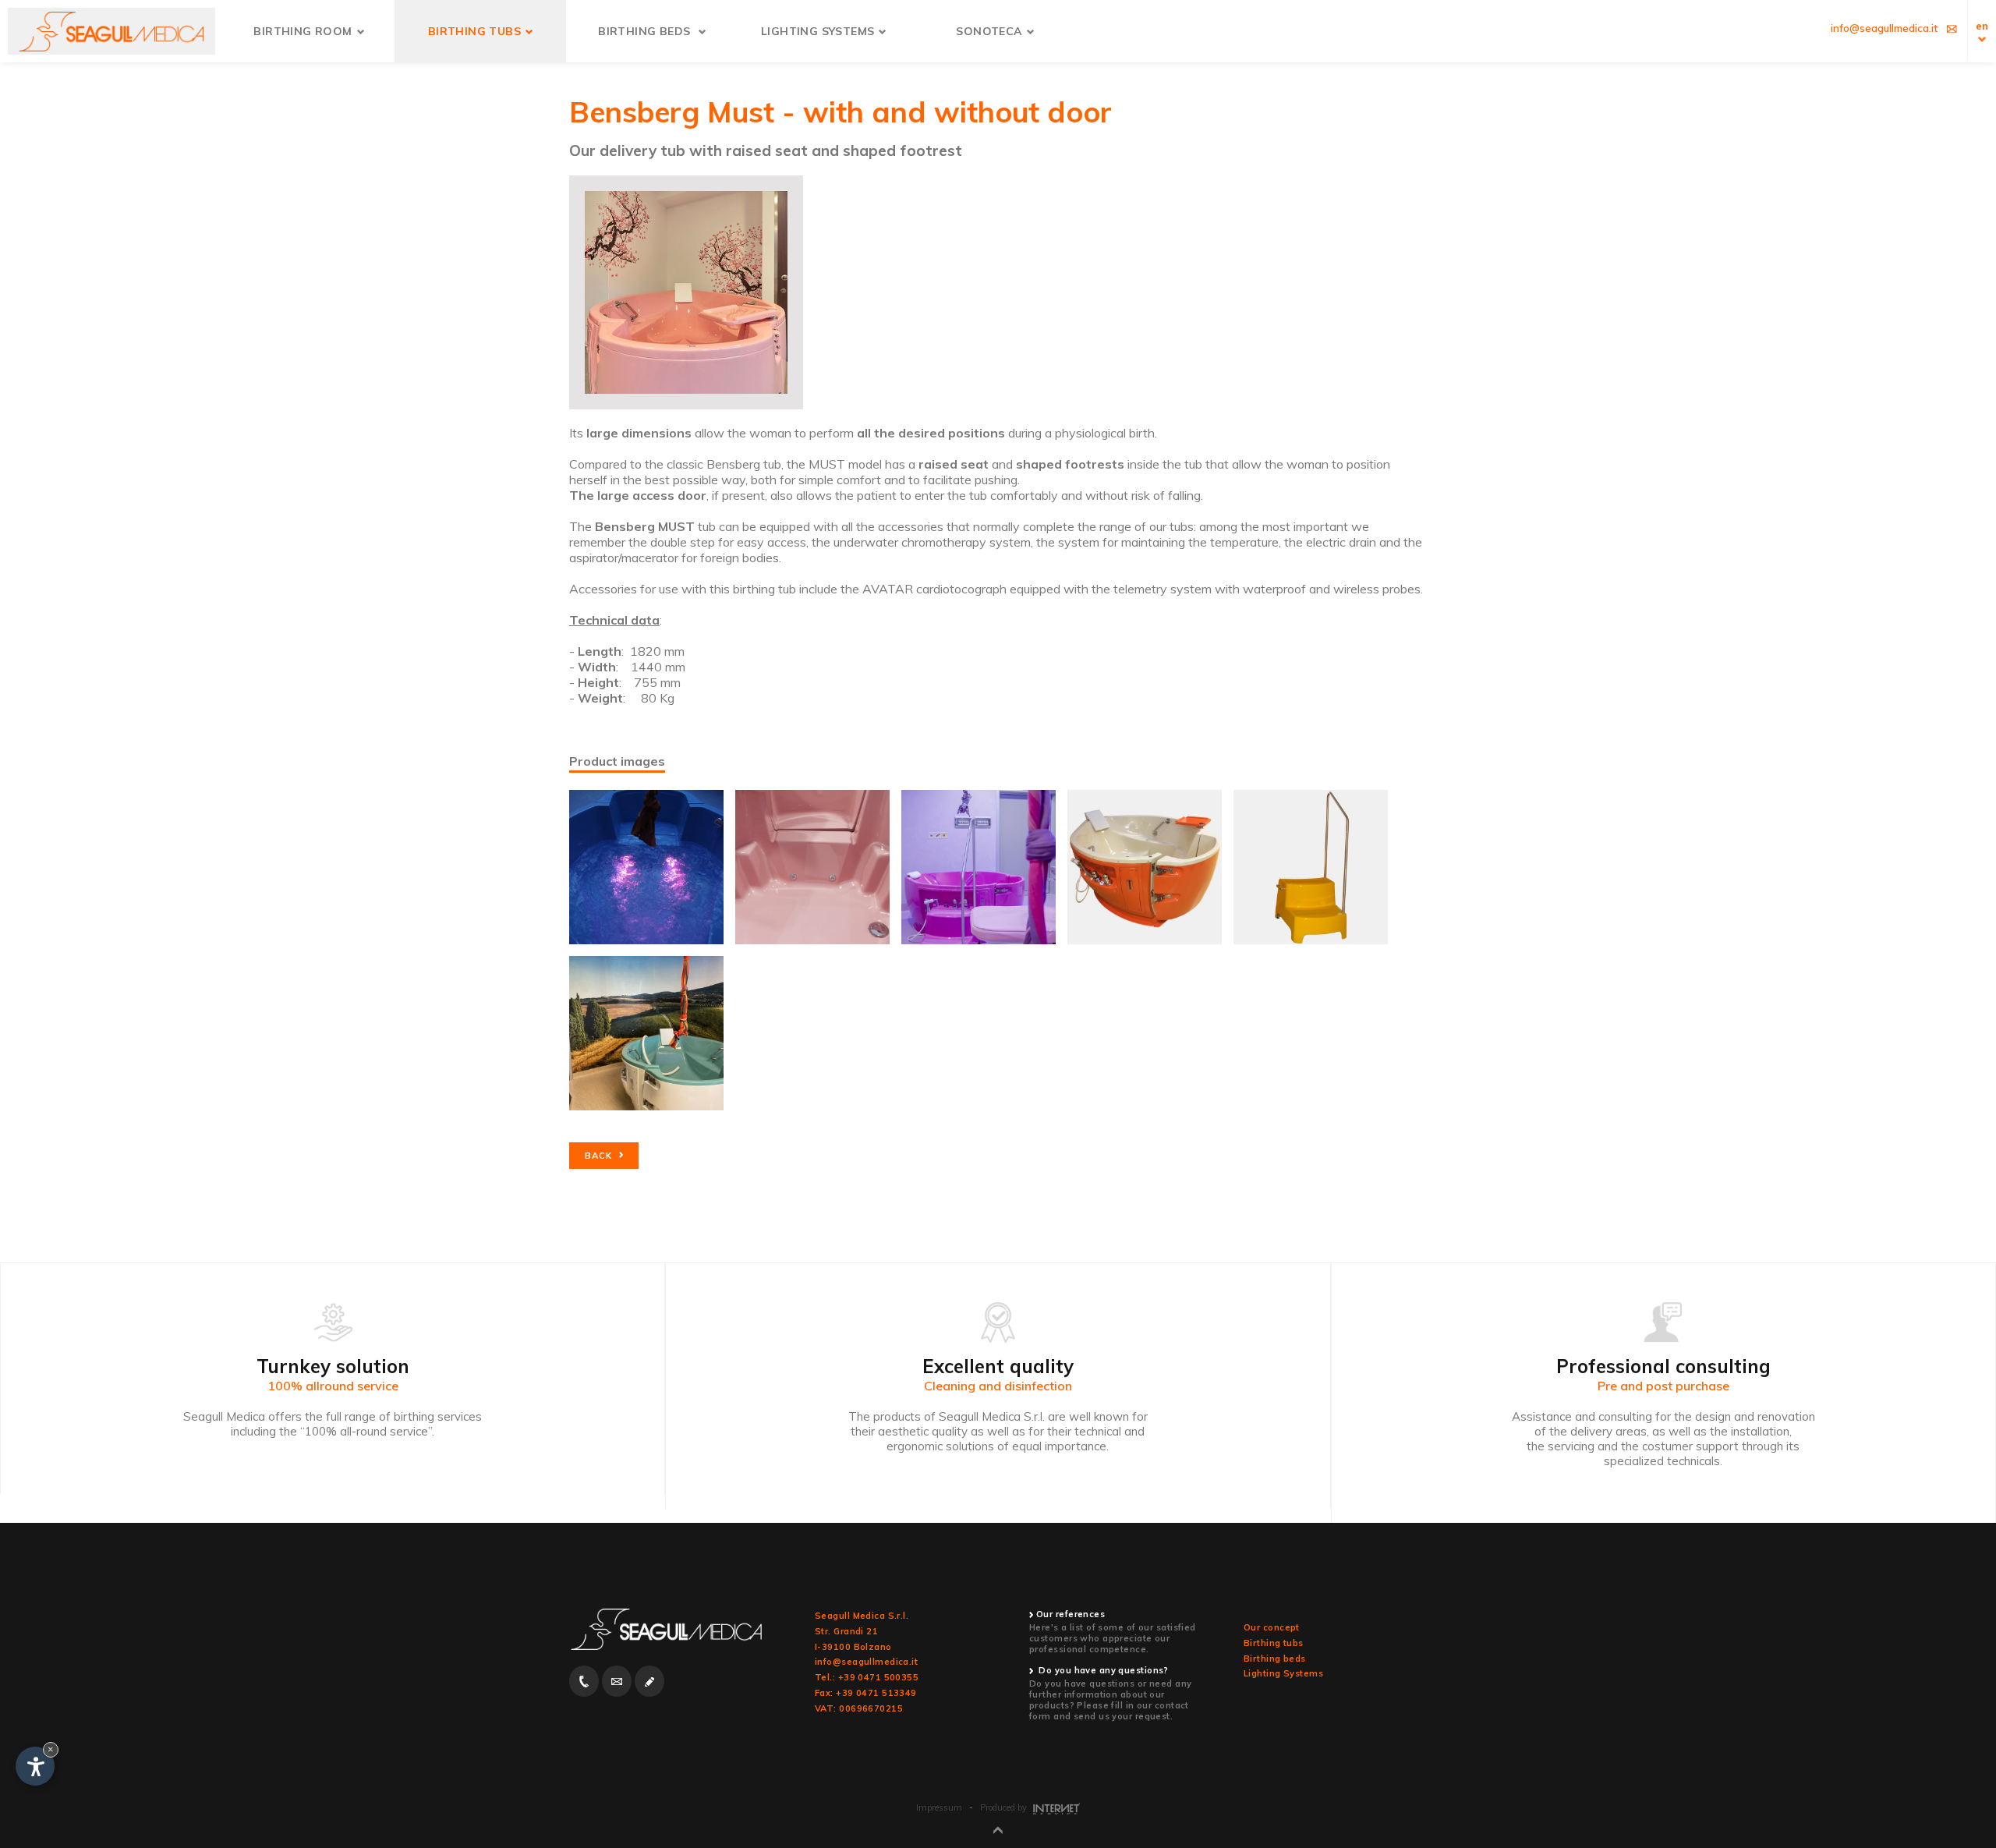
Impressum (939, 1807)
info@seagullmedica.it (866, 1662)
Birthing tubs (1274, 1643)
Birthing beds (1275, 1659)
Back (600, 1156)
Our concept (1272, 1627)
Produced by (1005, 1807)
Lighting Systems (1283, 1673)
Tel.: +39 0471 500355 (867, 1677)
